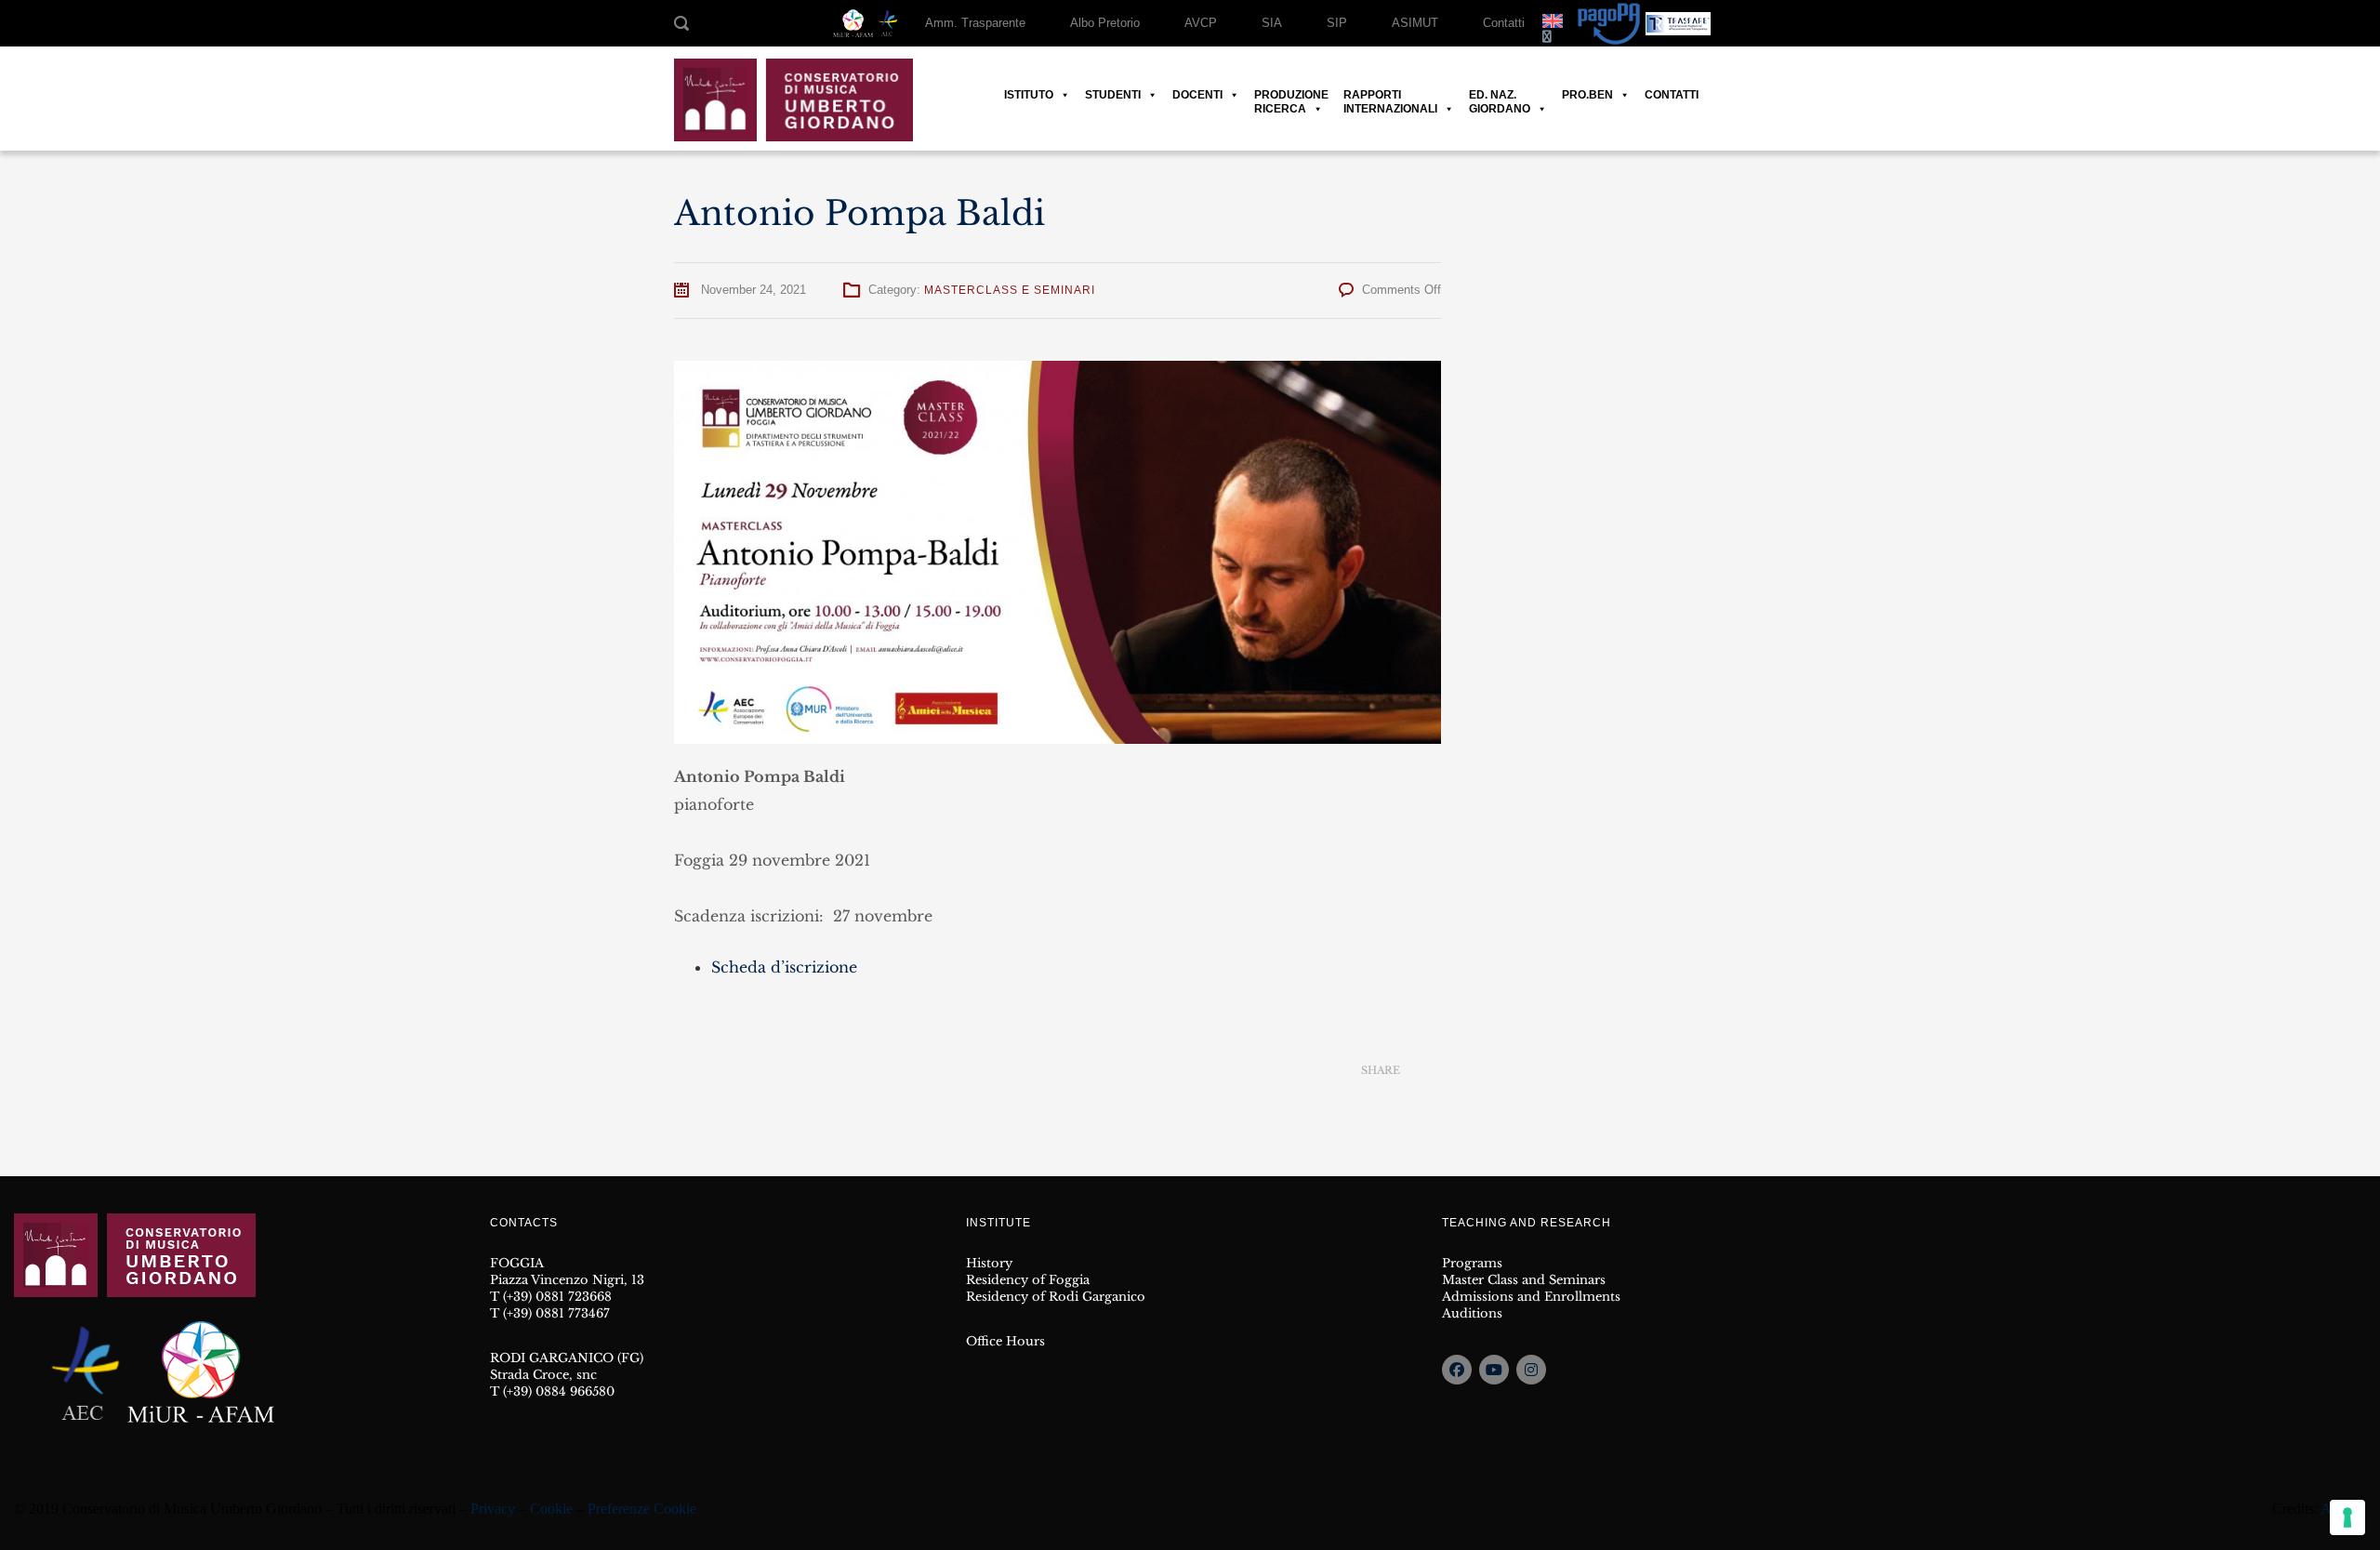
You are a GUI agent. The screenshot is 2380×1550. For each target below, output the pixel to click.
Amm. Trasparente (975, 23)
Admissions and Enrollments (1531, 1297)
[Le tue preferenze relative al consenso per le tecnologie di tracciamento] (2347, 1517)
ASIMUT (1415, 23)
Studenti (1113, 95)
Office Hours (1005, 1341)
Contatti (1504, 23)
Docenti (1197, 95)
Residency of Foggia (1028, 1280)
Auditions (1472, 1313)
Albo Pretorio (1105, 23)
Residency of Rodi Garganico (1056, 1297)
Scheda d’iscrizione (784, 967)
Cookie (551, 1509)
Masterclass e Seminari (1010, 290)
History (989, 1263)
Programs (1472, 1263)
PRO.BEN (1587, 95)
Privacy (493, 1509)
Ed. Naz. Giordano (1500, 95)
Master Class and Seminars (1524, 1280)
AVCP (1201, 23)
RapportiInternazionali (1390, 95)
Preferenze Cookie (642, 1509)
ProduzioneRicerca (1291, 95)
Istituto (1029, 95)
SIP (1337, 23)
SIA (1272, 23)
